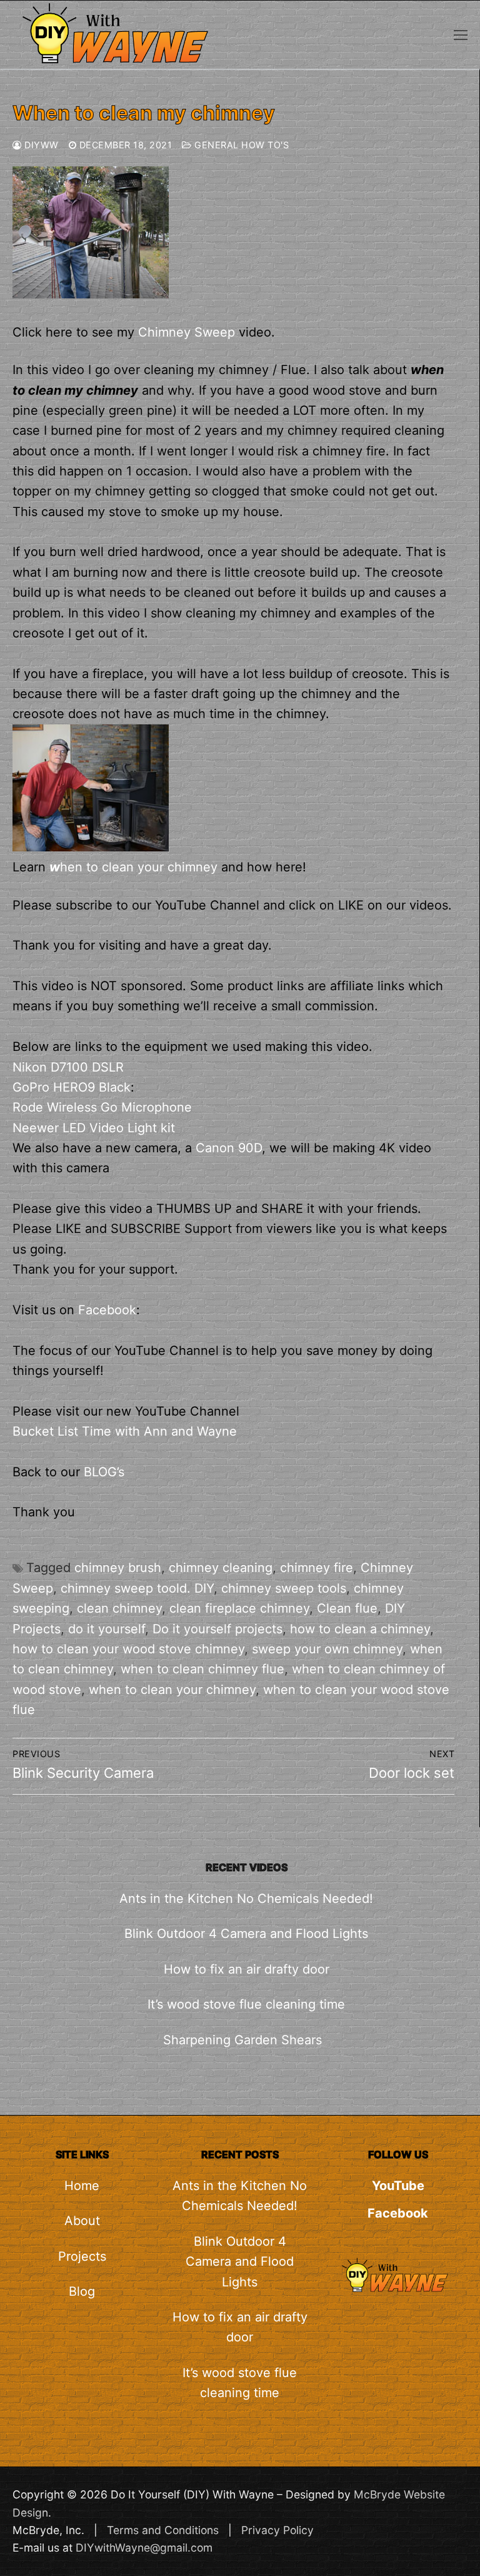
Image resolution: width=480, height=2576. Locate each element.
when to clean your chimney (172, 1690)
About (82, 2221)
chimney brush (118, 1568)
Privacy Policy (277, 2530)
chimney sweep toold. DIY (137, 1588)
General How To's (240, 145)
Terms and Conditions (163, 2530)
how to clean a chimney (360, 1629)
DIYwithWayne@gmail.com (144, 2548)
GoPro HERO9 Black (72, 1087)
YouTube (398, 2186)
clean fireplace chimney (239, 1608)
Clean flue (347, 1608)
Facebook (107, 1310)
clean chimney (119, 1608)
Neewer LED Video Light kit (94, 1128)
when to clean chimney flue (202, 1669)
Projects (82, 2256)
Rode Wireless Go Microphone (102, 1107)
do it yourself (107, 1629)
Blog (82, 2291)
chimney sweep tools (284, 1588)
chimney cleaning (221, 1568)
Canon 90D (229, 1148)
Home (82, 2186)
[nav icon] (461, 34)
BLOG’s (104, 1472)
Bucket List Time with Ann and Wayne (125, 1431)
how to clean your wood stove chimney (128, 1649)
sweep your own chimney (327, 1649)
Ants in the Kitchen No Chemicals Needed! (246, 1899)
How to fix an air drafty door (247, 1969)
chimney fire (317, 1568)
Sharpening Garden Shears (246, 2040)
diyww (40, 145)
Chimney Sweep (187, 332)
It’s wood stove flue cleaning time (246, 2004)
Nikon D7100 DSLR (68, 1067)
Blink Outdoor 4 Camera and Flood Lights (246, 1934)
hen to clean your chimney (133, 867)
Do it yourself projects (217, 1629)
